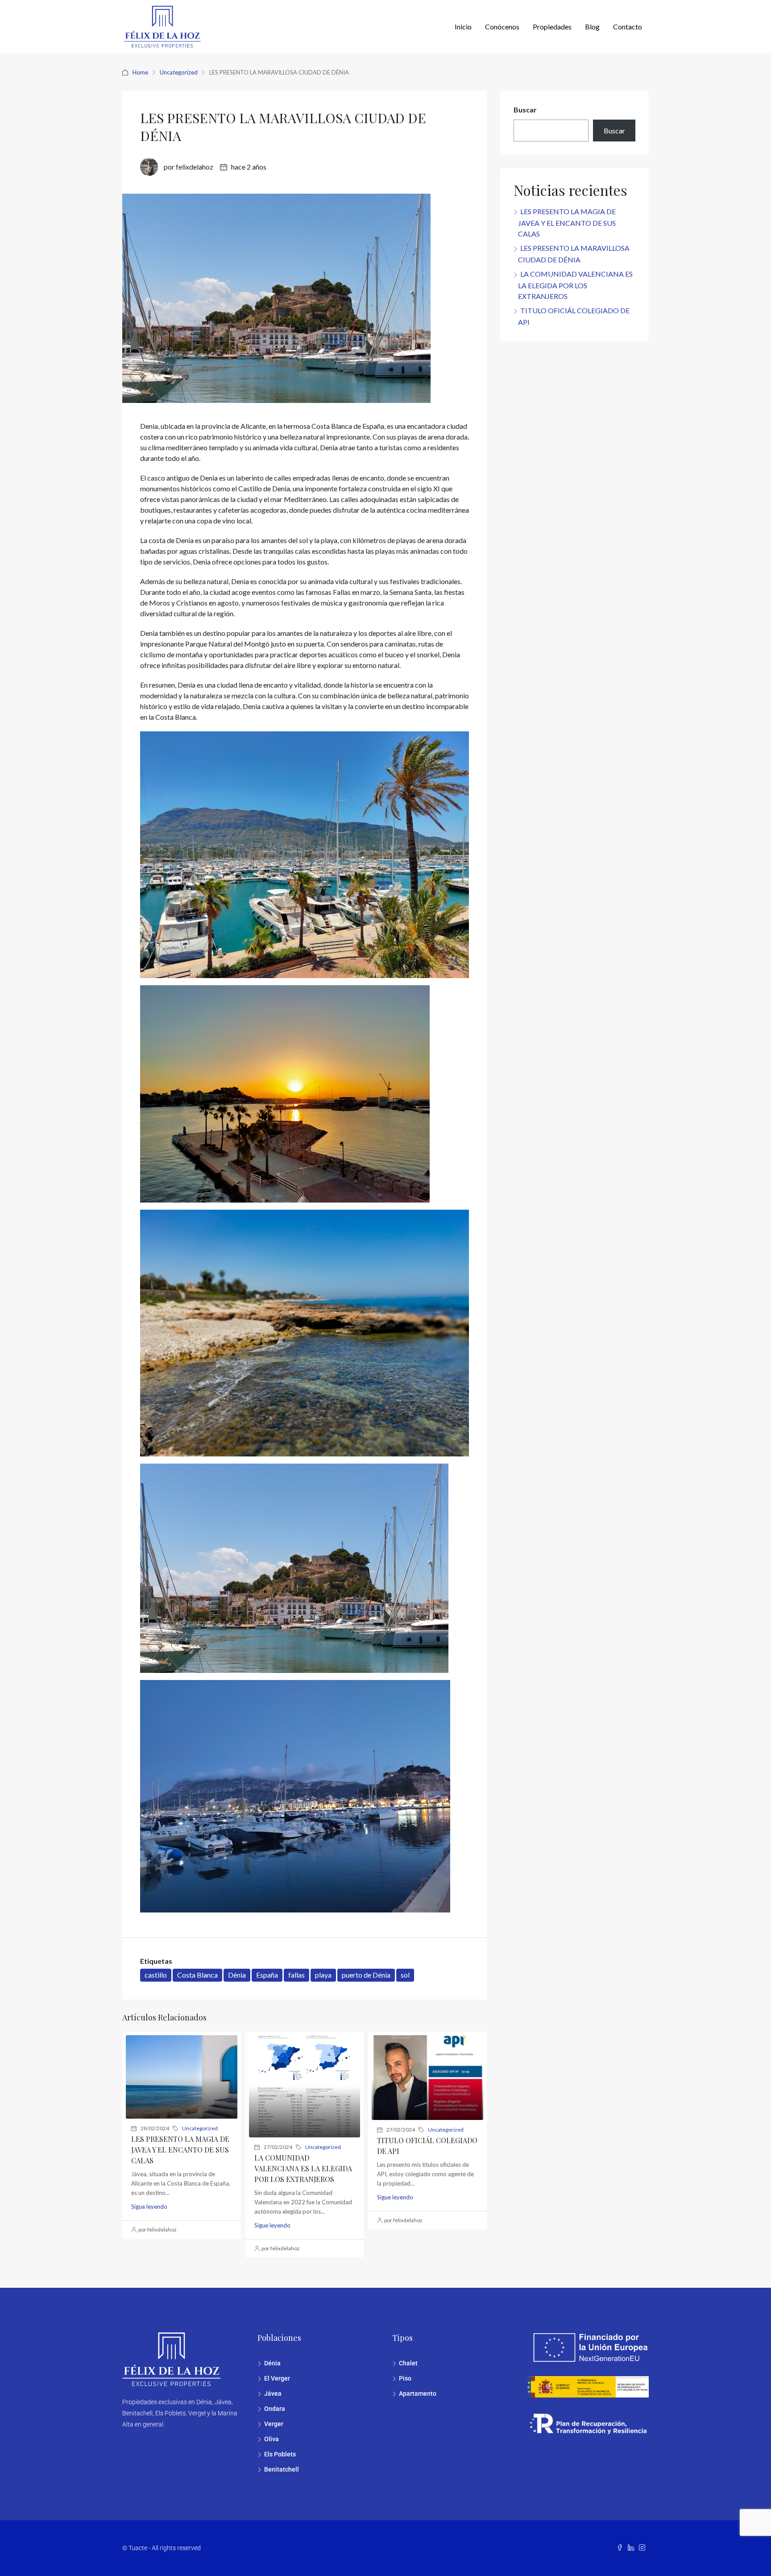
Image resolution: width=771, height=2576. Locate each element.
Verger (274, 2424)
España (267, 1975)
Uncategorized (179, 72)
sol (405, 1975)
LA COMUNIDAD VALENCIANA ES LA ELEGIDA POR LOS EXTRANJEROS (303, 2168)
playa (323, 1975)
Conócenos (502, 27)
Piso (405, 2378)
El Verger (277, 2378)
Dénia (237, 1975)
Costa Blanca (197, 1975)
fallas (296, 1975)
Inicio (463, 27)
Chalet (408, 2363)
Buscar (525, 110)
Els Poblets (280, 2454)
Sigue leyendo (149, 2207)
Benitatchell (282, 2469)
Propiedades (552, 27)
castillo (156, 1975)
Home (140, 72)
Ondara (275, 2409)
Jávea (273, 2393)
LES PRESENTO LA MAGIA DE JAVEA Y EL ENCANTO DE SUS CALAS (180, 2150)
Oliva (272, 2439)
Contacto (628, 27)
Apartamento (418, 2393)
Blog (592, 27)
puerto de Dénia (366, 1975)
